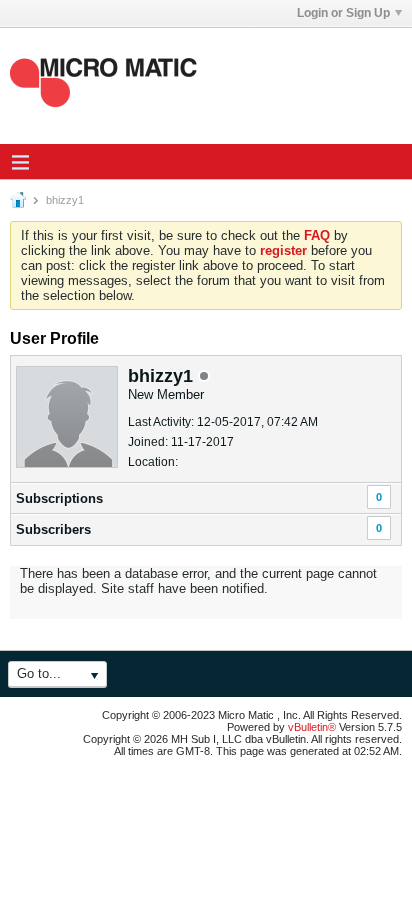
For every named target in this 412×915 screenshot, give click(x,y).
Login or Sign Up (343, 13)
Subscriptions (59, 498)
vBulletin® (312, 727)
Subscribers (53, 529)
